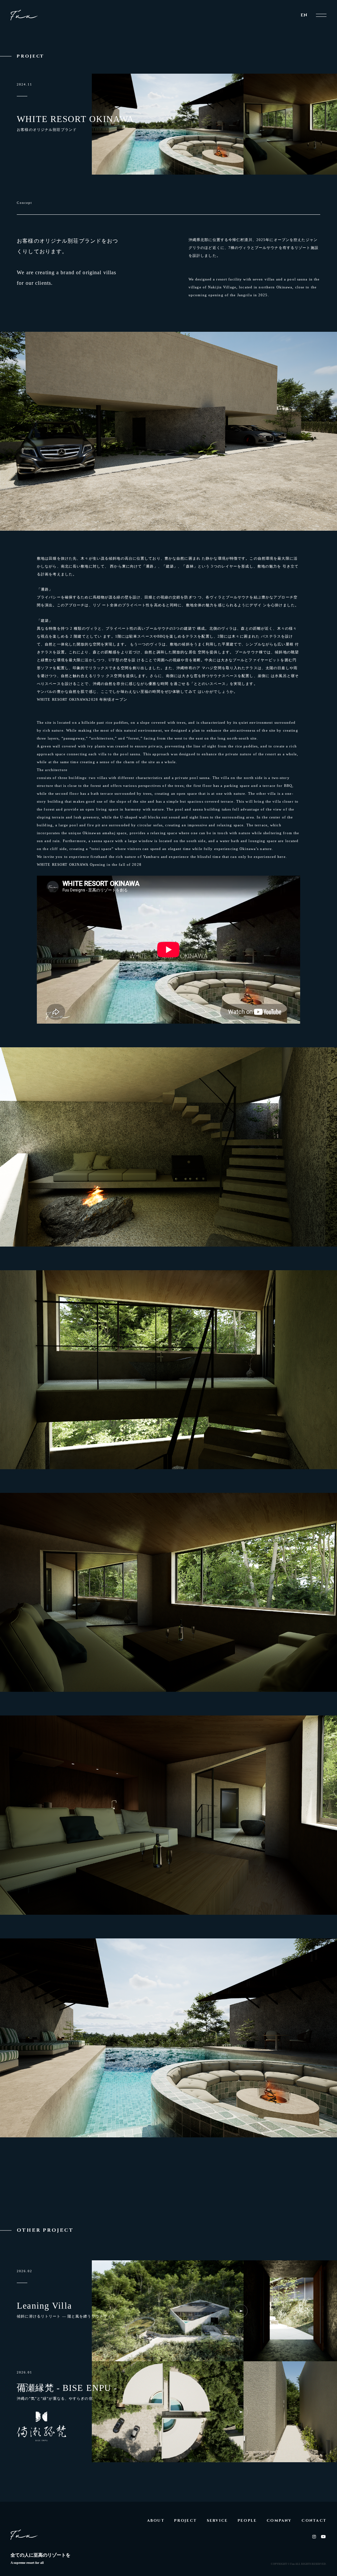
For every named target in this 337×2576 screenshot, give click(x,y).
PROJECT (185, 2521)
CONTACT (314, 2521)
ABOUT (156, 2521)
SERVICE (217, 2521)
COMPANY (279, 2521)
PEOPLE (247, 2521)
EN (304, 15)
